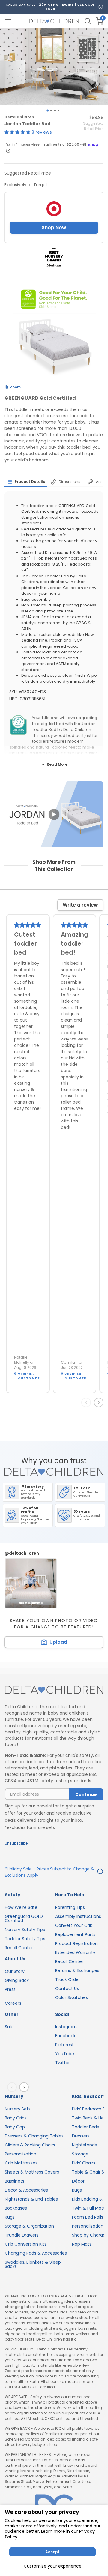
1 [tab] (48, 110)
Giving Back (17, 1980)
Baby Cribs (16, 2118)
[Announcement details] (100, 1872)
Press (10, 1989)
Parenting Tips (70, 1907)
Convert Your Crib (74, 1925)
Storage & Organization (29, 2226)
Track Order (68, 1979)
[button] (18, 132)
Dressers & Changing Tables (34, 2136)
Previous (87, 1402)
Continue (86, 1794)
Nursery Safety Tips (25, 1930)
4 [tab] (58, 111)
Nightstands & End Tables (31, 2199)
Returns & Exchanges (77, 1970)
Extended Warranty (75, 1952)
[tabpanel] (54, 67)
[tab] (26, 482)
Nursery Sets (18, 2109)
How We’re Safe (21, 1907)
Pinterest (64, 2045)
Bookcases (16, 2208)
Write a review (80, 905)
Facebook (65, 2036)
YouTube (65, 2054)
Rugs (10, 2217)
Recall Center (19, 1948)
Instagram (66, 2027)
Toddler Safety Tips (25, 1939)
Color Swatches (72, 1997)
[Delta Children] (54, 1690)
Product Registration (76, 1943)
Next (100, 1402)
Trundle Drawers (22, 2235)
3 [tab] (55, 111)
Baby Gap (15, 2127)
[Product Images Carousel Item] (54, 67)
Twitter (63, 2063)
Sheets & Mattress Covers (32, 2172)
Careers (13, 2003)
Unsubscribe (16, 1843)
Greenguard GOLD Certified (24, 1918)
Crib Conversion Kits (26, 2244)
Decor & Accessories (26, 2190)
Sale (9, 2027)
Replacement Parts (75, 1934)
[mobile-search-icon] (88, 21)
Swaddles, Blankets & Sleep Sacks (33, 2264)
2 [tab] (51, 111)
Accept (52, 2552)
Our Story (15, 1971)
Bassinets (15, 2181)
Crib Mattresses (21, 2163)
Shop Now (54, 228)
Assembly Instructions (78, 1916)
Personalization (21, 2154)
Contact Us (67, 1988)
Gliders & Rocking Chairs (30, 2145)
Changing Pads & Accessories (36, 2253)
